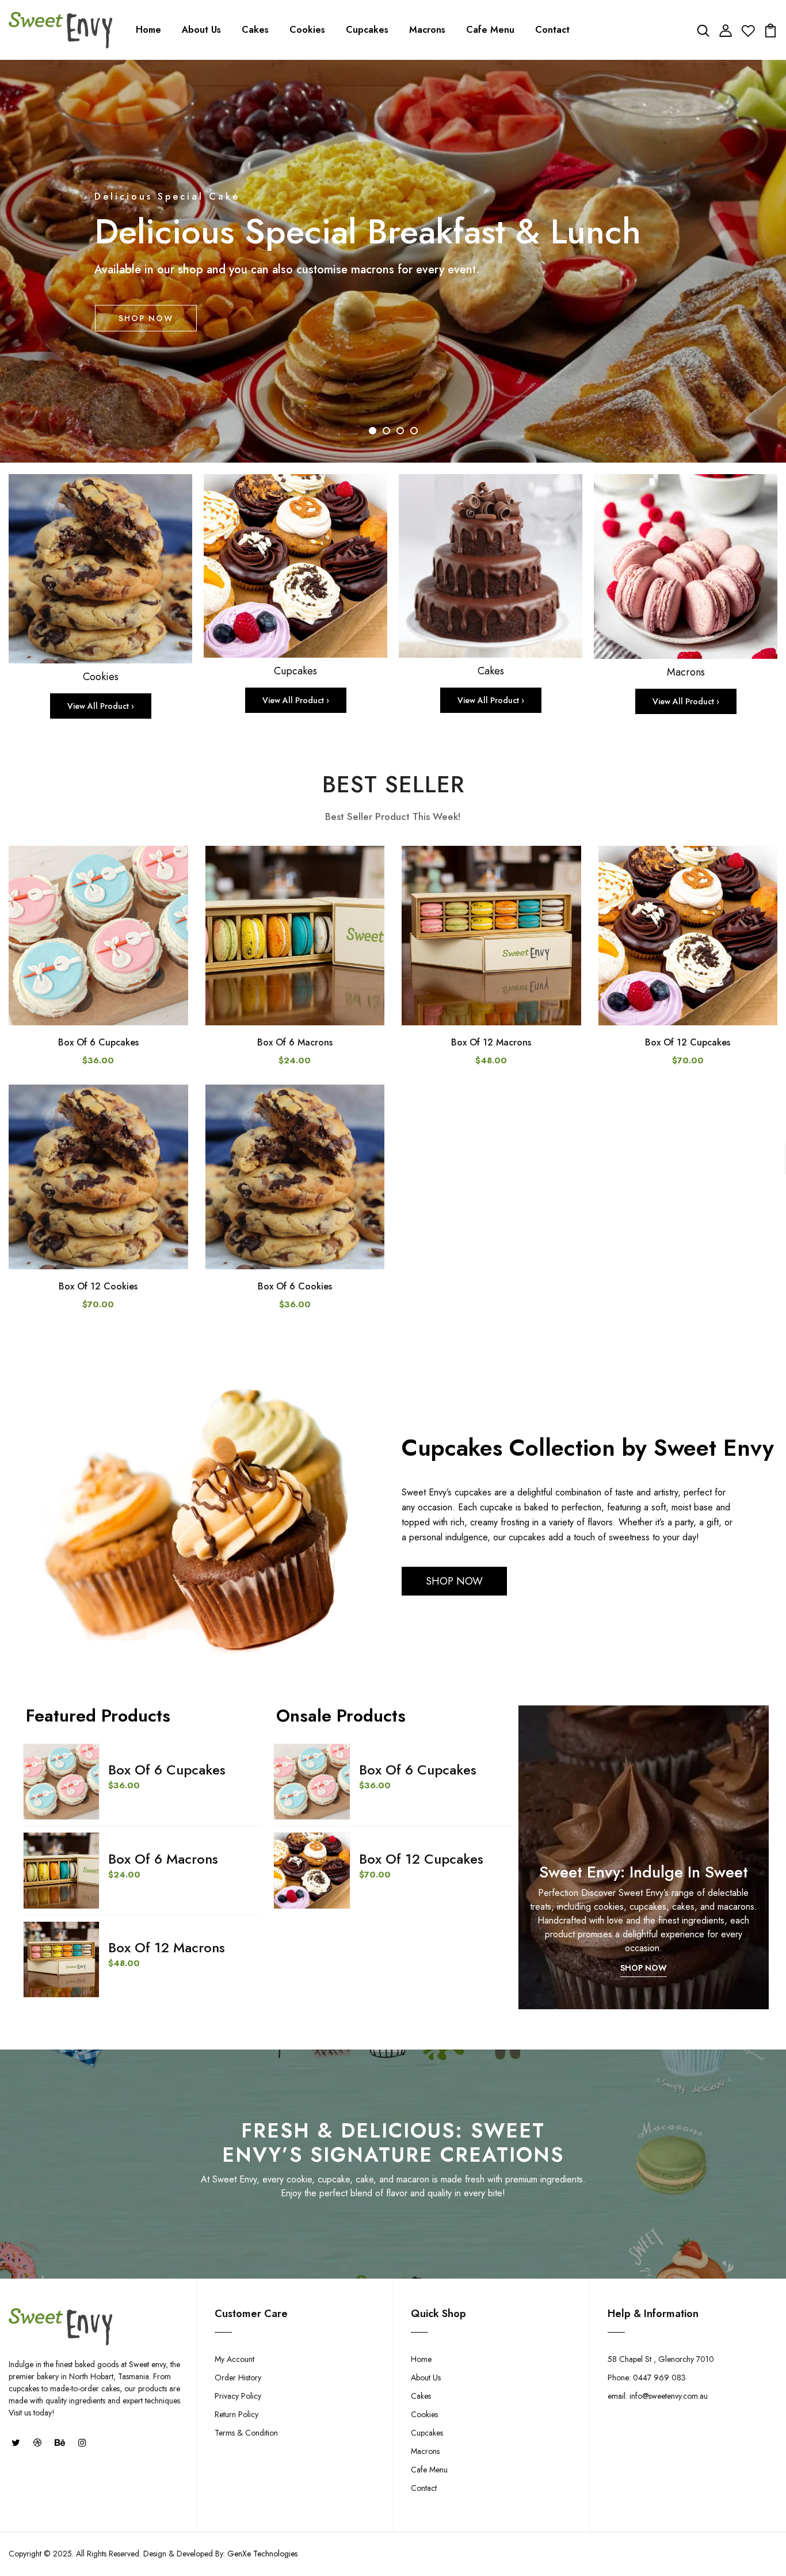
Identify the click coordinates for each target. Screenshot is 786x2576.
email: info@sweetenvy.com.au (658, 2396)
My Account (234, 2359)
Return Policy (236, 2414)
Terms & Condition (246, 2433)
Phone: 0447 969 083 (647, 2377)
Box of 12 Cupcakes (688, 1042)
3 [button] (400, 431)
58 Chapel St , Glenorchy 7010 (661, 2359)
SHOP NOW (146, 318)
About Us (201, 30)
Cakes (255, 30)
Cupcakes (367, 30)
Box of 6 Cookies (295, 1286)
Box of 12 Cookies (98, 1286)
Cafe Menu (490, 30)
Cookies (307, 30)
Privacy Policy (238, 2396)
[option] (393, 261)
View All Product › (101, 706)
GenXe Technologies (262, 2554)
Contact (552, 30)
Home (148, 30)
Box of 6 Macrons (295, 1042)
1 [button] (373, 431)
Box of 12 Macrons (491, 1042)
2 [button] (386, 431)
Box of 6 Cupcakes (98, 1042)
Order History (238, 2377)
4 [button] (414, 431)
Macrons (427, 30)
